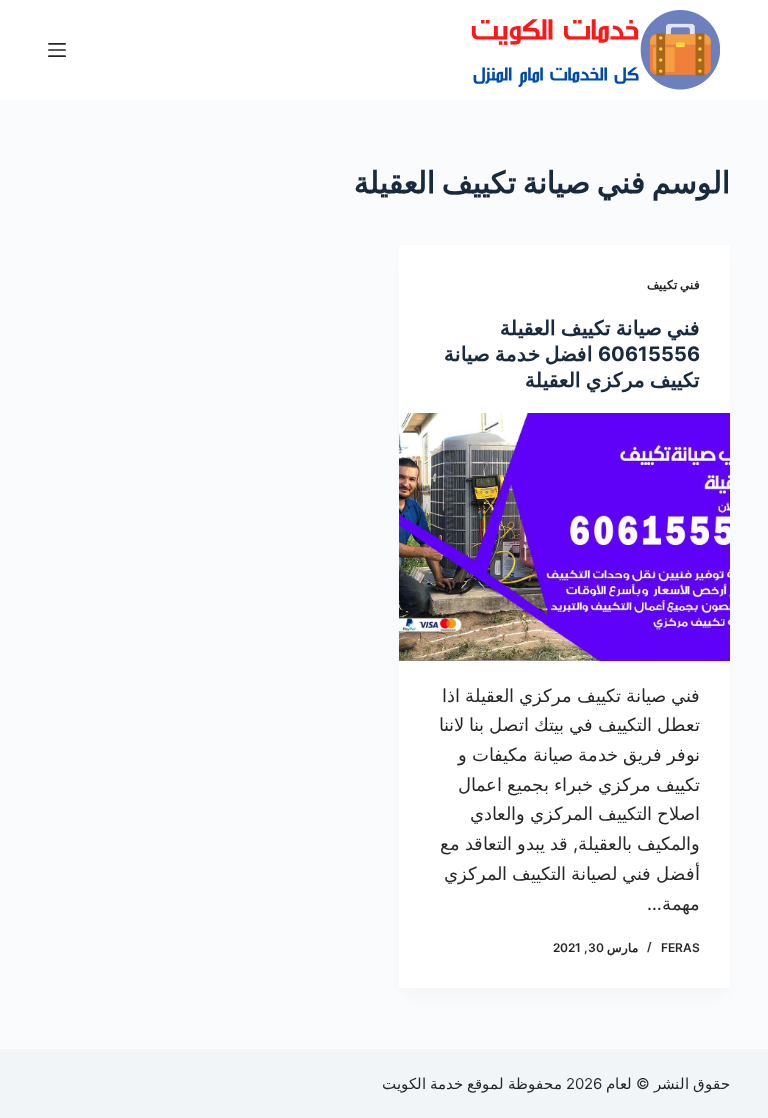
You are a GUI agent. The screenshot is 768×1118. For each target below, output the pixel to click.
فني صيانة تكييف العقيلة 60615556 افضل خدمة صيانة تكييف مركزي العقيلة (572, 354)
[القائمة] (57, 50)
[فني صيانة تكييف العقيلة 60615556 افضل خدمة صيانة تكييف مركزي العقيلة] (564, 537)
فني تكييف (673, 284)
